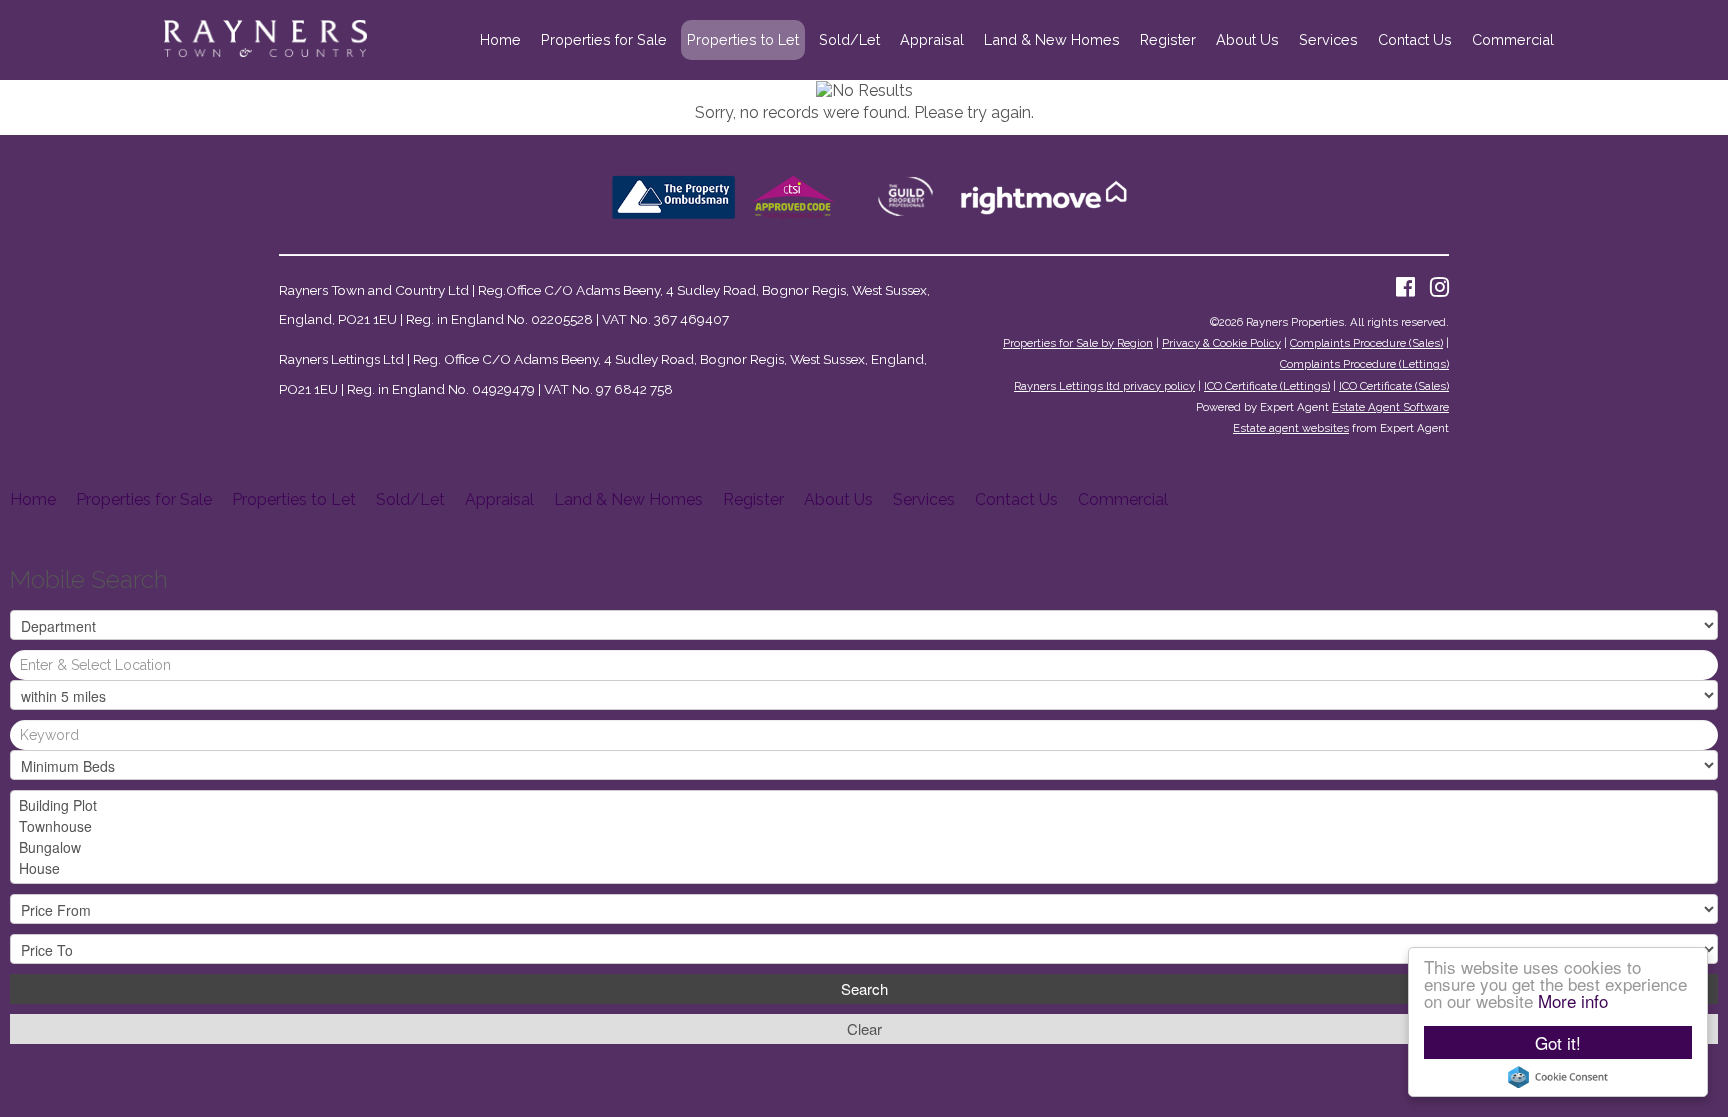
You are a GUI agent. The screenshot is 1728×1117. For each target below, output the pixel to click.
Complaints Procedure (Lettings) (1364, 364)
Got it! (1558, 1042)
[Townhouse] (864, 826)
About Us (1247, 39)
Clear (864, 1028)
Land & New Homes (1052, 39)
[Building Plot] (864, 805)
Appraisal (932, 39)
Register (1168, 39)
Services (1328, 39)
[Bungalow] (864, 847)
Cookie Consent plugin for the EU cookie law (1558, 1077)
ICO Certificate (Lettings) (1267, 386)
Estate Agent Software (1390, 407)
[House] (864, 868)
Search (864, 988)
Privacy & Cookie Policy (1221, 343)
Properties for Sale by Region (1078, 343)
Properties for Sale (604, 39)
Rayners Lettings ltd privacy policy (1104, 386)
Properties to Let (743, 39)
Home (500, 39)
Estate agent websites (1291, 428)
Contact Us (1415, 39)
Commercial (1513, 39)
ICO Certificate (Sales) (1394, 386)
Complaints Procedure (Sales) (1366, 343)
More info (1573, 1000)
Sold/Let (849, 39)
